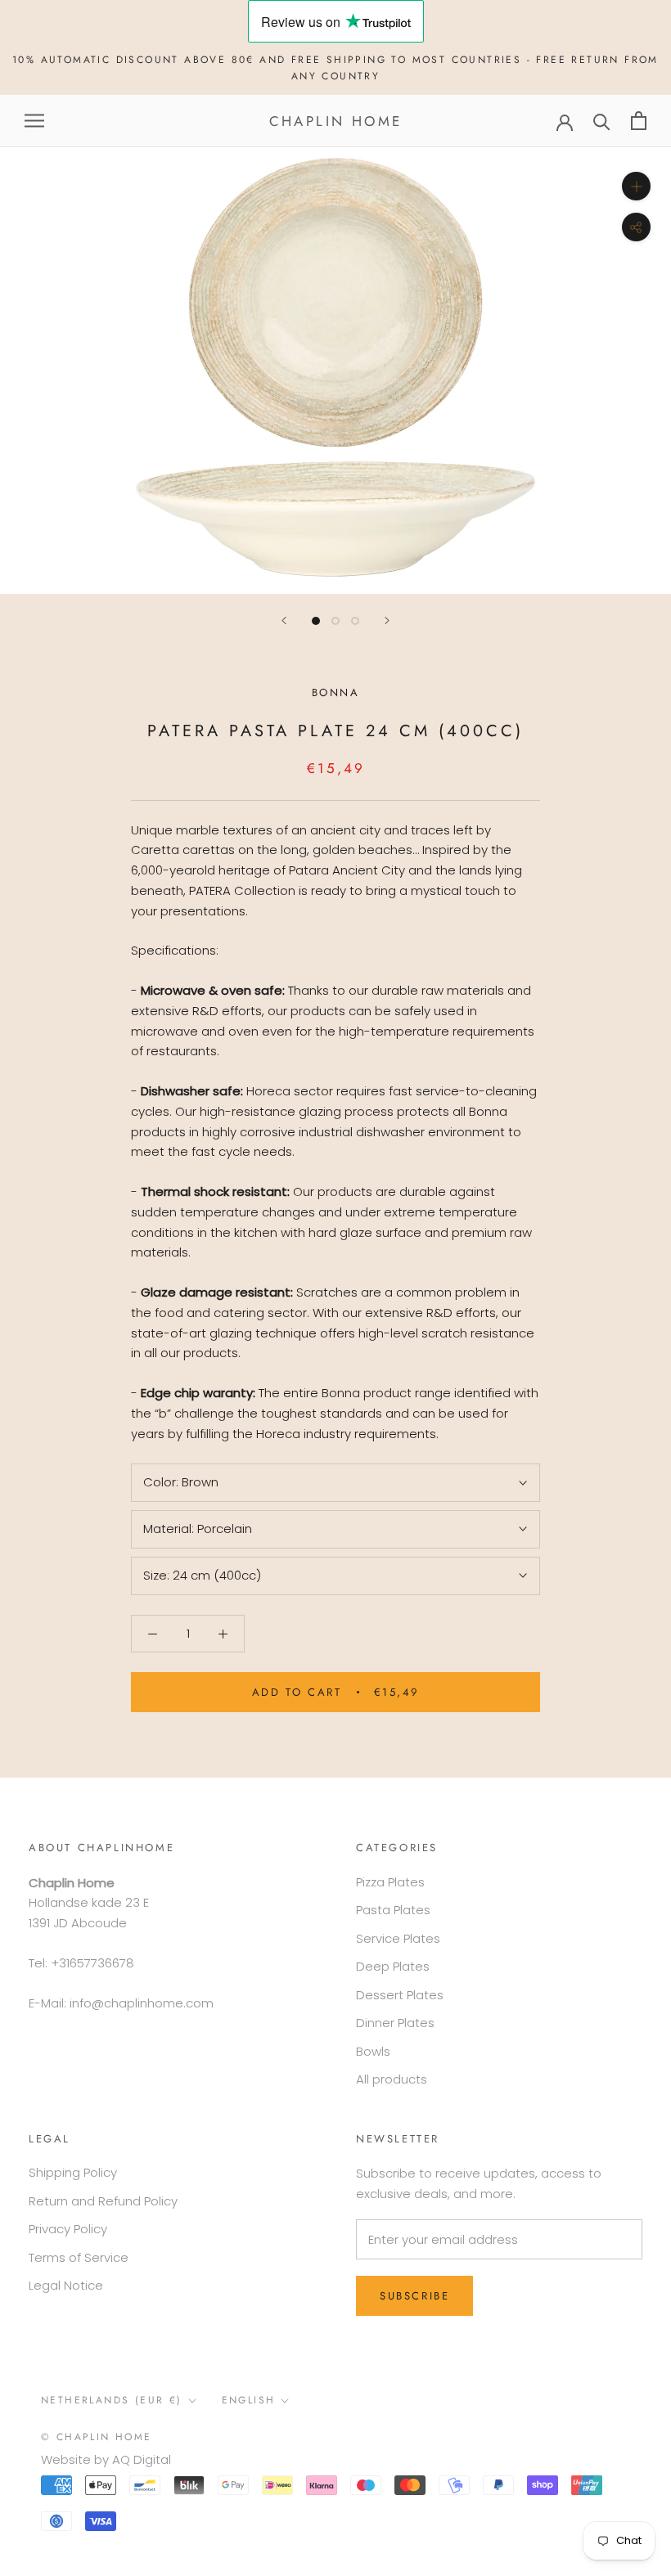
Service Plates (398, 1938)
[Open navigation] (34, 121)
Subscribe (414, 2296)
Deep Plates (393, 1966)
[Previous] (284, 620)
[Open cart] (639, 121)
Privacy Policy (68, 2229)
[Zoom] (636, 186)
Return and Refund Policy (103, 2201)
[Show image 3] (355, 621)
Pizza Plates (390, 1882)
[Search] (602, 121)
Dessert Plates (400, 1995)
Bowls (373, 2051)
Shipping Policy (73, 2172)
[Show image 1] (316, 621)
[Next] (387, 620)
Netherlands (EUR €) (112, 2400)
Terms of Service (79, 2257)
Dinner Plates (395, 2023)
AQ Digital (142, 2459)
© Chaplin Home (97, 2437)
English (249, 2400)
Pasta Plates (393, 1910)
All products (392, 2079)
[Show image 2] (335, 621)
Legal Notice (66, 2285)
